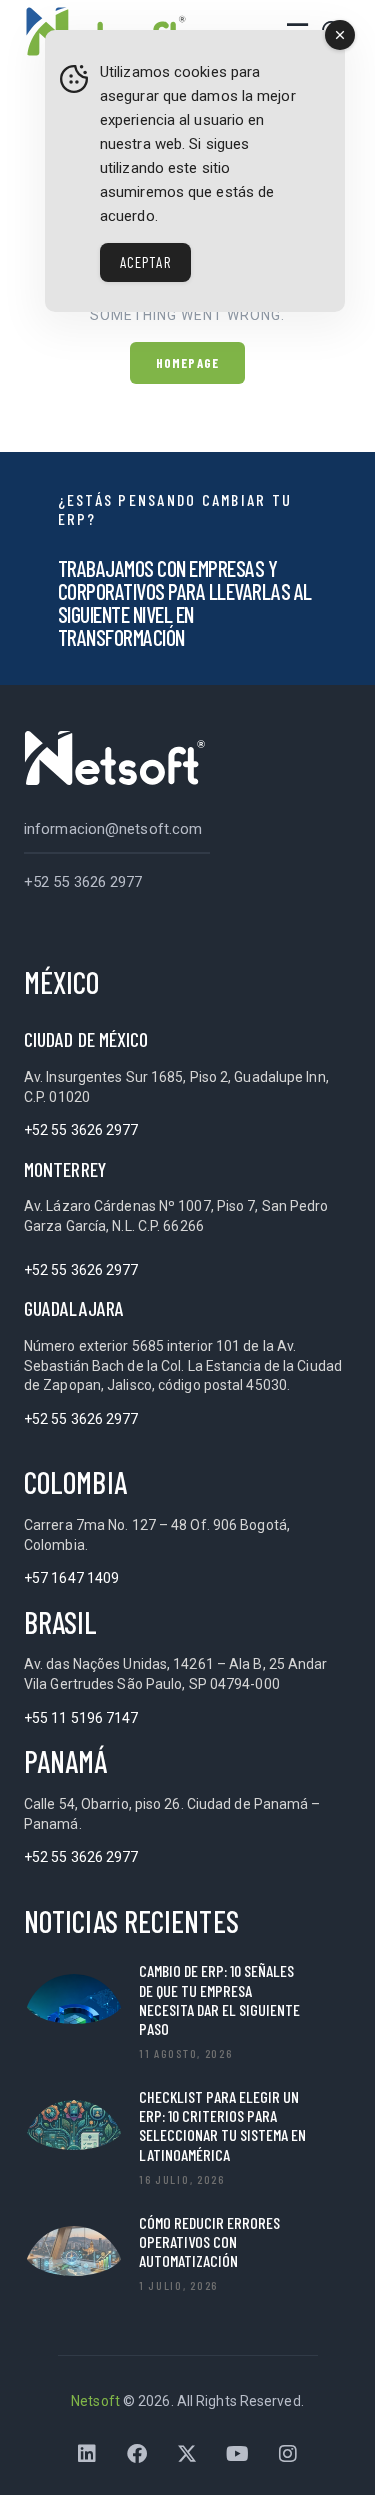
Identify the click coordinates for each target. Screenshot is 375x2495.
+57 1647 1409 (71, 1578)
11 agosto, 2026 (186, 2053)
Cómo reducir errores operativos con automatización (209, 2241)
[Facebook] (137, 2454)
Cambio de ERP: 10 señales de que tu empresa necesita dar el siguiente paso (219, 1999)
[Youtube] (238, 2454)
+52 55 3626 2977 (83, 882)
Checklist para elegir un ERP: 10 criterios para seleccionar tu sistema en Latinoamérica (222, 2125)
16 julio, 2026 (182, 2179)
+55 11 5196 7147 (81, 1718)
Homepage (187, 363)
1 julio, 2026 (178, 2285)
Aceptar (145, 262)
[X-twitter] (188, 2454)
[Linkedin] (87, 2454)
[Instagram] (288, 2454)
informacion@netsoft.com (113, 829)
